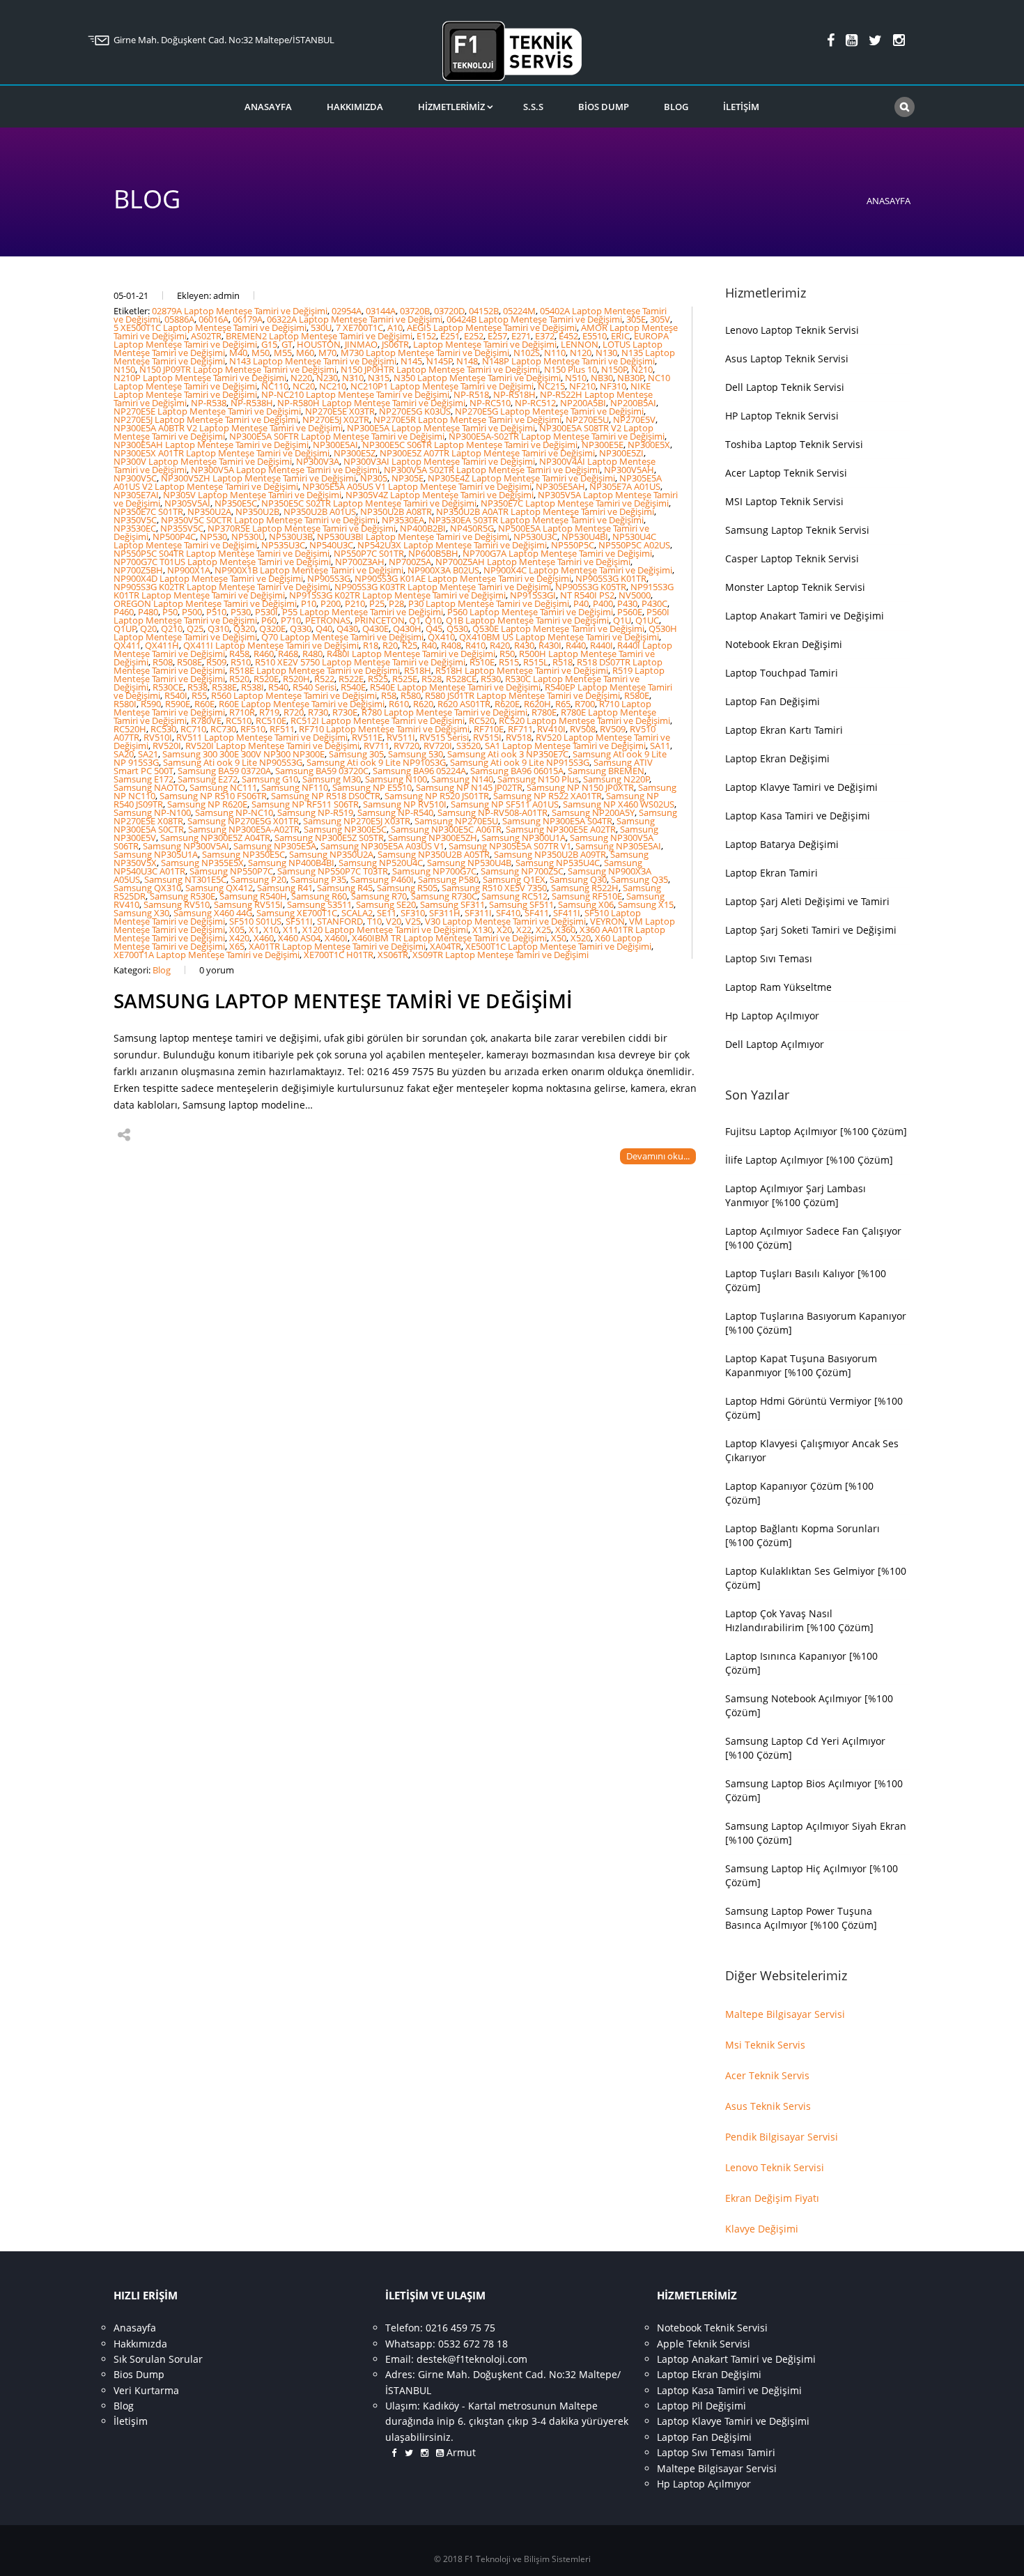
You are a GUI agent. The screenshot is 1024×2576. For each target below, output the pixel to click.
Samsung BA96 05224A (419, 771)
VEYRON (607, 921)
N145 (411, 361)
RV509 (613, 729)
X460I (336, 938)
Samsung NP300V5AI (186, 846)
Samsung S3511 (319, 904)
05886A (179, 319)
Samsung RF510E (587, 896)
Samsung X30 (141, 913)
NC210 (333, 386)
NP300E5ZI (621, 453)
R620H (537, 704)
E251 (450, 336)
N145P (440, 361)
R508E (189, 662)
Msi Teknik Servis (765, 2045)
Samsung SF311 (452, 904)
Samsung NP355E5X (202, 863)
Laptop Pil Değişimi (701, 2406)
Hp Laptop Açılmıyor (772, 1016)
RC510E (271, 720)
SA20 (124, 754)
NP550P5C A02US (634, 545)
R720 (294, 712)
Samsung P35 (318, 879)
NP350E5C (236, 503)
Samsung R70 (379, 896)
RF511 (282, 729)
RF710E (489, 729)
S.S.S (533, 107)
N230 (327, 378)
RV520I (167, 746)
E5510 (595, 336)
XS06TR (393, 955)
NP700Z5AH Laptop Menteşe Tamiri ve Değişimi (533, 562)
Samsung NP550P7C (231, 871)
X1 (254, 930)
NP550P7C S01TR (369, 553)
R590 (151, 704)
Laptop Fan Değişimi (773, 701)
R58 (389, 695)
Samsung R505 (407, 888)
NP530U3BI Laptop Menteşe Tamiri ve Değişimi (413, 537)
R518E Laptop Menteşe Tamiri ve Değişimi (315, 670)
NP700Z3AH (360, 562)
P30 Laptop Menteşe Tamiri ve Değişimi (489, 603)
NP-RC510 (490, 403)
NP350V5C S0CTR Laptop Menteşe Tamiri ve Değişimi (269, 520)
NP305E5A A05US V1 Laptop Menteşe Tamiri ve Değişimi (417, 486)
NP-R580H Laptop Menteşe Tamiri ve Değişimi (371, 403)
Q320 (244, 628)
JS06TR (395, 344)
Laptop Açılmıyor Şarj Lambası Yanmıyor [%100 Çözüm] (796, 1195)
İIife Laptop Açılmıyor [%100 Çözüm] (809, 1160)
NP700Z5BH (138, 570)
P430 (627, 603)
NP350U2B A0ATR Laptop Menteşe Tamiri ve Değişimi (545, 511)
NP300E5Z (355, 453)
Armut (454, 2452)
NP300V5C (135, 478)
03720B (415, 311)
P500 (192, 612)
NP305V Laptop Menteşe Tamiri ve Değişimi (252, 495)
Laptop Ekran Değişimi (777, 758)
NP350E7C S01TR (148, 511)
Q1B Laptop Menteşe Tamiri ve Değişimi (527, 620)
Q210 (172, 628)
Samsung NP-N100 (152, 812)
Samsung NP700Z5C (522, 871)
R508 (163, 662)
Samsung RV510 (177, 904)
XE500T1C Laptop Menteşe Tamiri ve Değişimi (558, 946)
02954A (347, 311)
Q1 (415, 620)
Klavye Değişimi (762, 2229)
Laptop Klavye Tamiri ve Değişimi (801, 787)
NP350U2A (209, 511)
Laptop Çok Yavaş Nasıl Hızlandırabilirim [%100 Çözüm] (799, 1620)
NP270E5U (587, 419)
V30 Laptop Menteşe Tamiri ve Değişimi (505, 921)
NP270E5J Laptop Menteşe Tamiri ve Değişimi (206, 419)
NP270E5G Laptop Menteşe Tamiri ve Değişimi (549, 411)
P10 (309, 603)
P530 (241, 612)
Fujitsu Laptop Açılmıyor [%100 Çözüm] (816, 1131)
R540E (353, 687)
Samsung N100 (396, 779)
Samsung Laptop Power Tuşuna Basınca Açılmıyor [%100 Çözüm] (801, 1918)
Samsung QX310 (147, 888)
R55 (199, 695)
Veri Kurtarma (146, 2390)
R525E (405, 679)
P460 (124, 612)
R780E (544, 712)
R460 (264, 654)
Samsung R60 (319, 896)
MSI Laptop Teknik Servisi (784, 501)
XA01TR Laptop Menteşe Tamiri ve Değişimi (337, 946)
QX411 (127, 645)
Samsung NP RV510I (405, 804)
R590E (178, 704)
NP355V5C (182, 528)
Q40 (324, 628)
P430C (654, 603)
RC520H (130, 729)
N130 (606, 353)
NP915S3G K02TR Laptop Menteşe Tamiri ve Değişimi (397, 595)
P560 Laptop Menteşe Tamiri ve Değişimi (530, 612)
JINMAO (361, 344)
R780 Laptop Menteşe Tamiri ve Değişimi (444, 712)
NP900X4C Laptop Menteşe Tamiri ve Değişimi (578, 570)
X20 (504, 930)
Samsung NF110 (295, 787)
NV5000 (635, 595)
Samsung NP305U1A (156, 854)
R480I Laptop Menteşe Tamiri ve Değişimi (411, 654)
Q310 (218, 628)
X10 (271, 930)
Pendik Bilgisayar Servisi (782, 2137)
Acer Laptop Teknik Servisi (786, 473)
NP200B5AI (633, 403)
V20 (394, 921)
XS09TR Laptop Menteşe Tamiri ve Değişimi (501, 955)
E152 (426, 336)
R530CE (168, 687)
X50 (559, 938)
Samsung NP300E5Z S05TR (329, 838)
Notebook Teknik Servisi (712, 2328)
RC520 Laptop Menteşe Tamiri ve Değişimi (584, 720)
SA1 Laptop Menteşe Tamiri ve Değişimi (565, 746)
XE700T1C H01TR (339, 955)
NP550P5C (573, 545)
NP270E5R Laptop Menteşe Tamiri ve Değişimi (467, 419)
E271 (521, 336)
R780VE (206, 720)
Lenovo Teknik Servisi (775, 2167)
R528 (432, 679)
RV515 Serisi (444, 737)
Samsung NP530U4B (469, 863)
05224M (519, 311)
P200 (331, 603)
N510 (576, 378)
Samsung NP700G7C (434, 871)
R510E (482, 662)
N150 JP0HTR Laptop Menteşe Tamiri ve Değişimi (440, 369)
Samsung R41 (285, 888)
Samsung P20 (258, 879)
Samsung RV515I (248, 904)
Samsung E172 (143, 779)
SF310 (413, 913)
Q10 (433, 620)
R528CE (461, 679)
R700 (585, 704)
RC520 (482, 720)
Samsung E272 (208, 779)
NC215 (551, 386)
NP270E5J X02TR (336, 419)
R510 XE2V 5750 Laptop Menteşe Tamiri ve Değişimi (360, 662)
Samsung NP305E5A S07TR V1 (510, 846)
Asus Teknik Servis (768, 2106)
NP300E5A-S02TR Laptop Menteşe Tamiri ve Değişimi (557, 436)
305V (660, 319)
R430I (550, 645)
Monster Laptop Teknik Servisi (795, 587)
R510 (241, 662)
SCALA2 (357, 913)
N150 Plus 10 (571, 369)
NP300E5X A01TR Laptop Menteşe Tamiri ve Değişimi (222, 453)
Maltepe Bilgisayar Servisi (785, 2014)
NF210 (582, 386)
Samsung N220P (616, 779)
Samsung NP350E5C (243, 854)
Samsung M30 (332, 779)
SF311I (478, 913)
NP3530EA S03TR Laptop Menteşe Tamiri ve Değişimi (536, 520)
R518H (418, 670)
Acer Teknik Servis (767, 2075)
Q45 (434, 628)
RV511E (367, 737)
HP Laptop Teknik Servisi (782, 416)
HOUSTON (319, 344)
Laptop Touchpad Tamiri (782, 673)
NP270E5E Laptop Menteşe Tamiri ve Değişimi (207, 411)
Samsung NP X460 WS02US (619, 804)
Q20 (148, 628)
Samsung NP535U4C (558, 863)
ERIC (620, 336)
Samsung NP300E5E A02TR (561, 829)
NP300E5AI (335, 445)
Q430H (407, 628)
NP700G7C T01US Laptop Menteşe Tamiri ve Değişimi (222, 562)
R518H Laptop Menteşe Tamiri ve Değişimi (522, 670)
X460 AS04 (299, 938)
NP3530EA (403, 520)
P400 (603, 603)
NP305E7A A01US (625, 486)
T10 (374, 921)
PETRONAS (328, 620)
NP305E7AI (136, 495)
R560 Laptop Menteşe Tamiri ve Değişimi (294, 695)
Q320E (272, 628)
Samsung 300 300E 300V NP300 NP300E (243, 754)
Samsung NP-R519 (315, 812)
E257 (497, 336)
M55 (283, 353)
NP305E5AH (560, 486)
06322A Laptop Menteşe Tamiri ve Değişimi (355, 319)
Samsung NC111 (223, 787)
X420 (239, 938)
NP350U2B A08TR (396, 511)
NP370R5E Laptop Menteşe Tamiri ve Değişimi (302, 528)
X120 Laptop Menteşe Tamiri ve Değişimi (385, 930)
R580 (411, 695)
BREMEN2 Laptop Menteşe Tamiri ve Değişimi (319, 336)
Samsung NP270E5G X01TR (243, 821)
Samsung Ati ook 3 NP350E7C (508, 754)
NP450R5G (472, 528)
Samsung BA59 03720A (224, 771)
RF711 (520, 729)
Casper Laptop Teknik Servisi (792, 558)
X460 (264, 938)
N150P (614, 369)
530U (321, 327)
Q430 (347, 628)
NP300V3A (318, 461)
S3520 (468, 746)
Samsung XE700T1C (297, 913)
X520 (581, 938)
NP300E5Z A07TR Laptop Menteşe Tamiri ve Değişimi (487, 453)
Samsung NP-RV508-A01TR (492, 812)
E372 (545, 336)
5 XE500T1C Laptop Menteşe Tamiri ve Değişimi (210, 327)
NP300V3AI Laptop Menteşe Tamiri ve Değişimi (439, 461)
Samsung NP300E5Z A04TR (215, 838)
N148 (467, 361)
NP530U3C (535, 537)
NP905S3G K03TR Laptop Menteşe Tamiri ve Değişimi (443, 587)
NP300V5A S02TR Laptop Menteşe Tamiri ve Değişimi (492, 470)
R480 (312, 654)
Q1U (622, 620)
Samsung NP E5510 (372, 787)
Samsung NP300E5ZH (433, 838)
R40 (429, 645)
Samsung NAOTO (149, 787)
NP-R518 (471, 394)
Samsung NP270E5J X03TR (357, 821)
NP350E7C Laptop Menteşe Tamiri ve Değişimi (575, 503)
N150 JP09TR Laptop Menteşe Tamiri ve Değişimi (238, 369)
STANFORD (340, 921)
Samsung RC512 (514, 896)
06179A (248, 319)
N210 (642, 369)
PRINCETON (380, 620)
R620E (507, 704)
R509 (216, 662)
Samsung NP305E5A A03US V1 (382, 846)
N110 (555, 353)
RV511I (401, 737)
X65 (237, 946)
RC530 (163, 729)
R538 (197, 687)
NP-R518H (514, 394)
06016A (214, 319)
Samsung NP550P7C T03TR (333, 871)
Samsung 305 (356, 754)
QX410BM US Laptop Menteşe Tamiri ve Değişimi (559, 637)
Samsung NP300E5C (345, 829)
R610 (399, 704)
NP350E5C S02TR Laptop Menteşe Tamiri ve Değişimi (369, 503)
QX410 (441, 637)
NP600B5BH (433, 553)
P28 (396, 603)
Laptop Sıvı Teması (769, 958)
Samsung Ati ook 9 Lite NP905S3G (233, 762)
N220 (301, 378)
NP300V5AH (629, 470)
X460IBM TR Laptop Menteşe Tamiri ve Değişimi (449, 938)
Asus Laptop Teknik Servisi (787, 358)
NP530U (248, 537)
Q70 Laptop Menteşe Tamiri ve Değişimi (342, 637)
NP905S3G (329, 578)
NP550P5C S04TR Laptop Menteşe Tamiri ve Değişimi (222, 553)
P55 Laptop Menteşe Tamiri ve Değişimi (363, 612)
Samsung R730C (444, 896)
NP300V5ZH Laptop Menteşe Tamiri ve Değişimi (258, 478)
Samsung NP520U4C (381, 863)
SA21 (148, 754)
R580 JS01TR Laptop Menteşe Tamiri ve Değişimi (522, 695)
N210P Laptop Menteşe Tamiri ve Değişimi (200, 378)
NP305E (408, 478)
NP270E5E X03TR (340, 411)
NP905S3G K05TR (591, 587)
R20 (390, 645)
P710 (291, 620)
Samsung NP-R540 (395, 812)
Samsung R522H (585, 888)
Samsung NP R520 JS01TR (437, 796)
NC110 (275, 386)
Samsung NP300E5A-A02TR (244, 829)
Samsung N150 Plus (538, 779)
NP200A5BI (583, 403)
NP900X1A (189, 570)
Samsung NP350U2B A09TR (550, 854)
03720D (449, 311)
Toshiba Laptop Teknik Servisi (794, 444)
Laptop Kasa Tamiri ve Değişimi (798, 816)
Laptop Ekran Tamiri (771, 873)
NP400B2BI (423, 528)
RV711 (377, 746)
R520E (266, 679)
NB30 (602, 378)
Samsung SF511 (521, 904)
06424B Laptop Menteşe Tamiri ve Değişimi (534, 319)
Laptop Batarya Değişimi (782, 844)
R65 (563, 704)
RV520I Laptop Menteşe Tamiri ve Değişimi (272, 746)
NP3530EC (135, 528)
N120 (581, 353)
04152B (484, 311)
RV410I (551, 729)
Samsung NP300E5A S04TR (557, 821)
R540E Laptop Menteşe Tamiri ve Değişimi (455, 687)
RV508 (583, 729)
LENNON (580, 344)
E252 (474, 336)
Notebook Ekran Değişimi (784, 644)
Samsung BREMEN (606, 771)
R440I (602, 645)
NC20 (304, 386)
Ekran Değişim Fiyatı (772, 2198)
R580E (637, 695)
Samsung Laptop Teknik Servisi (797, 530)
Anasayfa (268, 107)
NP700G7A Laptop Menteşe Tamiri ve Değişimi (557, 553)
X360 (565, 930)
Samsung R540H (253, 896)
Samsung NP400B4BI (291, 863)
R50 (507, 654)
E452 (568, 336)
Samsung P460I (382, 879)
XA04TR (445, 946)
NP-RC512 (535, 403)
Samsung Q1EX (514, 879)
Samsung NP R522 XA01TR (548, 796)
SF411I (567, 913)
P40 (581, 603)
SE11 (387, 913)
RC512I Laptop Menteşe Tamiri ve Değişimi (378, 720)
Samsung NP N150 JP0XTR (580, 787)
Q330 (301, 628)
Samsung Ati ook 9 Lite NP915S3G (520, 762)
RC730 (223, 729)
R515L (536, 662)
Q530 (457, 628)
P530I (266, 612)
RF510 (253, 729)
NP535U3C (283, 545)
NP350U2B (257, 511)
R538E (224, 687)
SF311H (445, 913)
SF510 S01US (255, 921)
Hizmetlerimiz (451, 107)
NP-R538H (252, 403)
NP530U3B (291, 537)
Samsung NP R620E (207, 804)
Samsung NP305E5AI (618, 846)
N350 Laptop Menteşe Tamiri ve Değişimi (477, 378)
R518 (563, 662)
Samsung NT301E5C (185, 879)
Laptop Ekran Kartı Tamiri (784, 730)
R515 (509, 662)
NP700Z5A (410, 562)
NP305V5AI (187, 503)
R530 (491, 679)
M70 (327, 353)
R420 (500, 645)
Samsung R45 (345, 888)
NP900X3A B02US (443, 570)
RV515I (487, 737)
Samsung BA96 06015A (517, 771)
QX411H (162, 645)
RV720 (406, 746)
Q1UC (647, 620)
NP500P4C (174, 537)
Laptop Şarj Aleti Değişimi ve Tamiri (807, 901)
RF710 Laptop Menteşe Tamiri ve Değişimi (384, 729)
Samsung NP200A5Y (593, 812)
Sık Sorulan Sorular (158, 2359)
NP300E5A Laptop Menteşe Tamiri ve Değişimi (441, 428)
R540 (278, 687)
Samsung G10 (270, 779)
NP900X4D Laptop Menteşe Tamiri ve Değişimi (208, 578)
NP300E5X (649, 445)
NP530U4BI (585, 537)
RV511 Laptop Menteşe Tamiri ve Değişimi (262, 737)
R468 (288, 654)
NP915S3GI (533, 595)
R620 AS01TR (464, 704)
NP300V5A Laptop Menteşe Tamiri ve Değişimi (285, 470)
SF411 (537, 913)
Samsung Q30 (578, 879)
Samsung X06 (586, 904)
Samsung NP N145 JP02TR (469, 787)
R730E (345, 712)
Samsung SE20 (386, 904)
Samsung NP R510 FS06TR (213, 796)
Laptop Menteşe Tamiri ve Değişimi (485, 344)
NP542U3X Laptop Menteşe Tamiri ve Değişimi (452, 545)
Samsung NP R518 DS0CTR (326, 796)
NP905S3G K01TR (611, 578)
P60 (269, 620)
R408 (451, 645)
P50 (170, 612)
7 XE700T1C (359, 327)
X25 (543, 930)
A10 (395, 327)
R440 (576, 645)
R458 (239, 654)
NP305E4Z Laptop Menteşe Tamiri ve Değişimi (521, 478)
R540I (176, 695)
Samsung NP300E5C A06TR (446, 829)
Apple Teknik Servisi (704, 2344)
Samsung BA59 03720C (322, 771)
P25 (377, 603)
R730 (318, 712)
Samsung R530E (183, 896)
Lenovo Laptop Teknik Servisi (792, 330)
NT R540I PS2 (587, 595)
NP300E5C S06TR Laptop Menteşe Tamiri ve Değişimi (470, 445)
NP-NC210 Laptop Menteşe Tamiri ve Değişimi (355, 394)
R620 (423, 704)
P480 (148, 612)
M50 (261, 353)
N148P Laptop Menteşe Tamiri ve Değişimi (568, 361)
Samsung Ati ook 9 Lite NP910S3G (376, 762)
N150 (124, 369)
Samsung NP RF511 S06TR (305, 804)
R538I (253, 687)
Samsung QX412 (219, 888)
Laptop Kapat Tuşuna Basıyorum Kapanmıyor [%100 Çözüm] (801, 1365)
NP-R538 (209, 403)
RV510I (158, 737)
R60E (204, 704)
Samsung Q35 (639, 879)
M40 (238, 353)
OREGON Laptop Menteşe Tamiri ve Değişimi (205, 603)
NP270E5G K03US (415, 411)
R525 (378, 679)
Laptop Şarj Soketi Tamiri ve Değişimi (811, 930)
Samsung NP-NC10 (234, 812)
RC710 (193, 729)
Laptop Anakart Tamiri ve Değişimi (805, 616)
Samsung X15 (646, 904)
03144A (381, 311)
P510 (216, 612)
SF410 (508, 913)
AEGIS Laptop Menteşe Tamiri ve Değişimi (492, 327)
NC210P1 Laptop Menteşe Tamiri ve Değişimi (442, 386)
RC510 (239, 720)
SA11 (660, 746)
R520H (296, 679)
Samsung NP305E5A (275, 846)
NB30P (631, 378)
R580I (125, 704)
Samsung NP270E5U (456, 821)
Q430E (375, 628)
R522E (351, 679)
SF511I (299, 921)
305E (636, 319)
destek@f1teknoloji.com (472, 2359)
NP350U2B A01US (320, 511)
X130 (482, 930)
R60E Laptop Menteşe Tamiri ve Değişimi (302, 704)
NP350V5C (135, 520)
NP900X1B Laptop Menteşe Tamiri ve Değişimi (309, 570)
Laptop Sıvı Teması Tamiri (716, 2452)
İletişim (741, 107)
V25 (413, 921)
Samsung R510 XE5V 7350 (494, 888)
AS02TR (206, 336)
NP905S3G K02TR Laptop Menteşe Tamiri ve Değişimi (222, 587)
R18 (371, 645)
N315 (379, 378)
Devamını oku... (658, 1156)
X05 (237, 930)
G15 (269, 344)
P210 (355, 603)
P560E (630, 612)
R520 (239, 679)
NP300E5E (603, 445)
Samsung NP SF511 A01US (505, 804)
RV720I (438, 746)
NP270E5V (634, 419)
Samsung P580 (448, 879)
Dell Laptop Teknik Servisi (785, 387)
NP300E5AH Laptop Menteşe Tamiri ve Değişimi (211, 445)
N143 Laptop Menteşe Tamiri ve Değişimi (313, 361)
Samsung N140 (462, 779)
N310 (353, 378)
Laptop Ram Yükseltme (778, 987)
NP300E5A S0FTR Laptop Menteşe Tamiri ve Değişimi (337, 436)
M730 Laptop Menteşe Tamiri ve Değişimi (425, 353)
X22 (524, 930)
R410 (475, 645)
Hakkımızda (355, 107)
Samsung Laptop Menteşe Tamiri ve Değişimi (343, 1001)
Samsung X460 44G (213, 913)
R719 (269, 712)
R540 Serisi (315, 687)
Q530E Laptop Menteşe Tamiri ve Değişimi (558, 628)
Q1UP (125, 628)
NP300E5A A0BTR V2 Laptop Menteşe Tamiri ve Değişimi (228, 428)
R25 (410, 645)
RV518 (519, 737)
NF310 (613, 386)
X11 (290, 930)
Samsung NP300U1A (523, 838)
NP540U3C (331, 545)
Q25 (195, 628)
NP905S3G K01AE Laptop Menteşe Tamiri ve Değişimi (463, 578)
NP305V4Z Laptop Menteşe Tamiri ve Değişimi (440, 495)
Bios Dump (604, 107)
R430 (524, 645)
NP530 (214, 537)
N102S (527, 353)
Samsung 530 (416, 754)
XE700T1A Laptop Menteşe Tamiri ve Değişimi (207, 955)
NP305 (374, 478)
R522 (324, 679)
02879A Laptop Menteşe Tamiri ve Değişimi (240, 311)
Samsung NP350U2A (331, 854)
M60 (305, 353)
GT (287, 344)
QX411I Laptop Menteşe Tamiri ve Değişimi (271, 645)
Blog (676, 107)
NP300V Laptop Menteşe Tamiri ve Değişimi (203, 461)
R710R (242, 712)
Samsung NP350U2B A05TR (434, 854)
